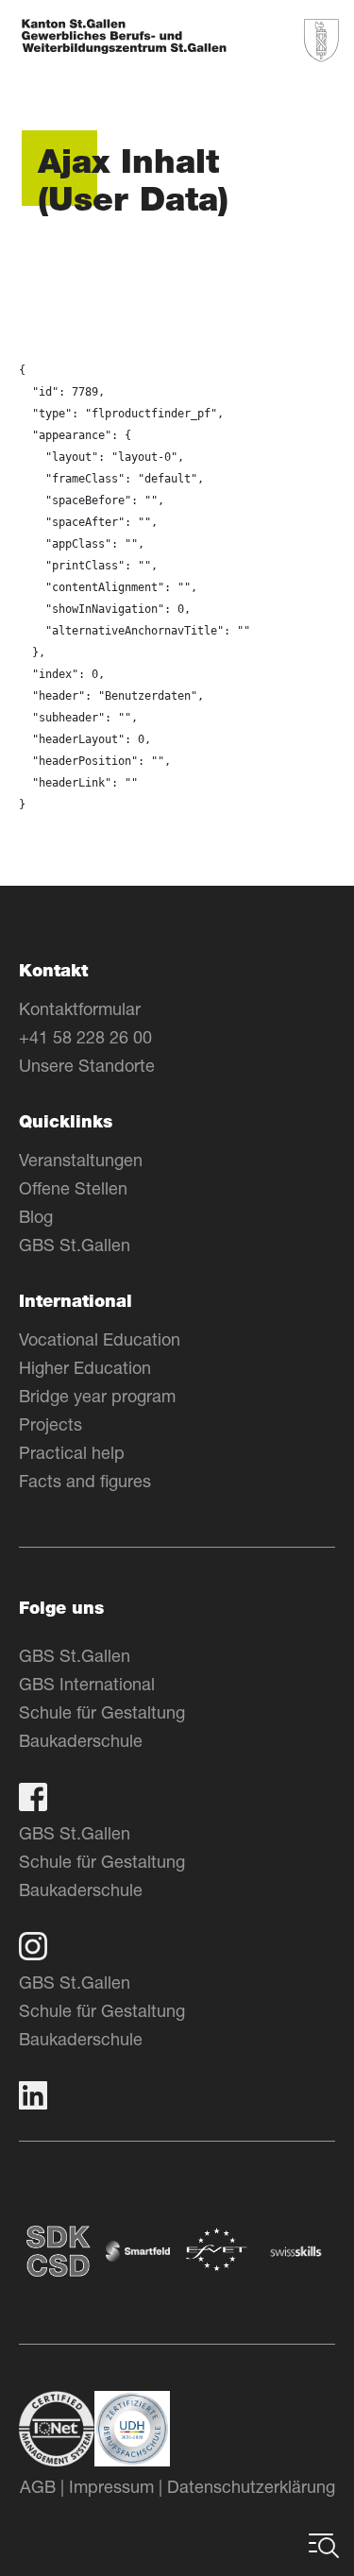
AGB (38, 2486)
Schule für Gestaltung (102, 1712)
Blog (36, 1216)
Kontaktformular (80, 1008)
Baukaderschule (81, 1740)
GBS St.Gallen (75, 1245)
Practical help (72, 1452)
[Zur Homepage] (124, 38)
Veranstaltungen (81, 1160)
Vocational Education (100, 1339)
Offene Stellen (73, 1188)
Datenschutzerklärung (251, 2486)
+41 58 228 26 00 (85, 1037)
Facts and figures (85, 1481)
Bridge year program (97, 1396)
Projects (51, 1424)
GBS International (87, 1684)
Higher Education (85, 1367)
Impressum (111, 2486)
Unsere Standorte (87, 1065)
